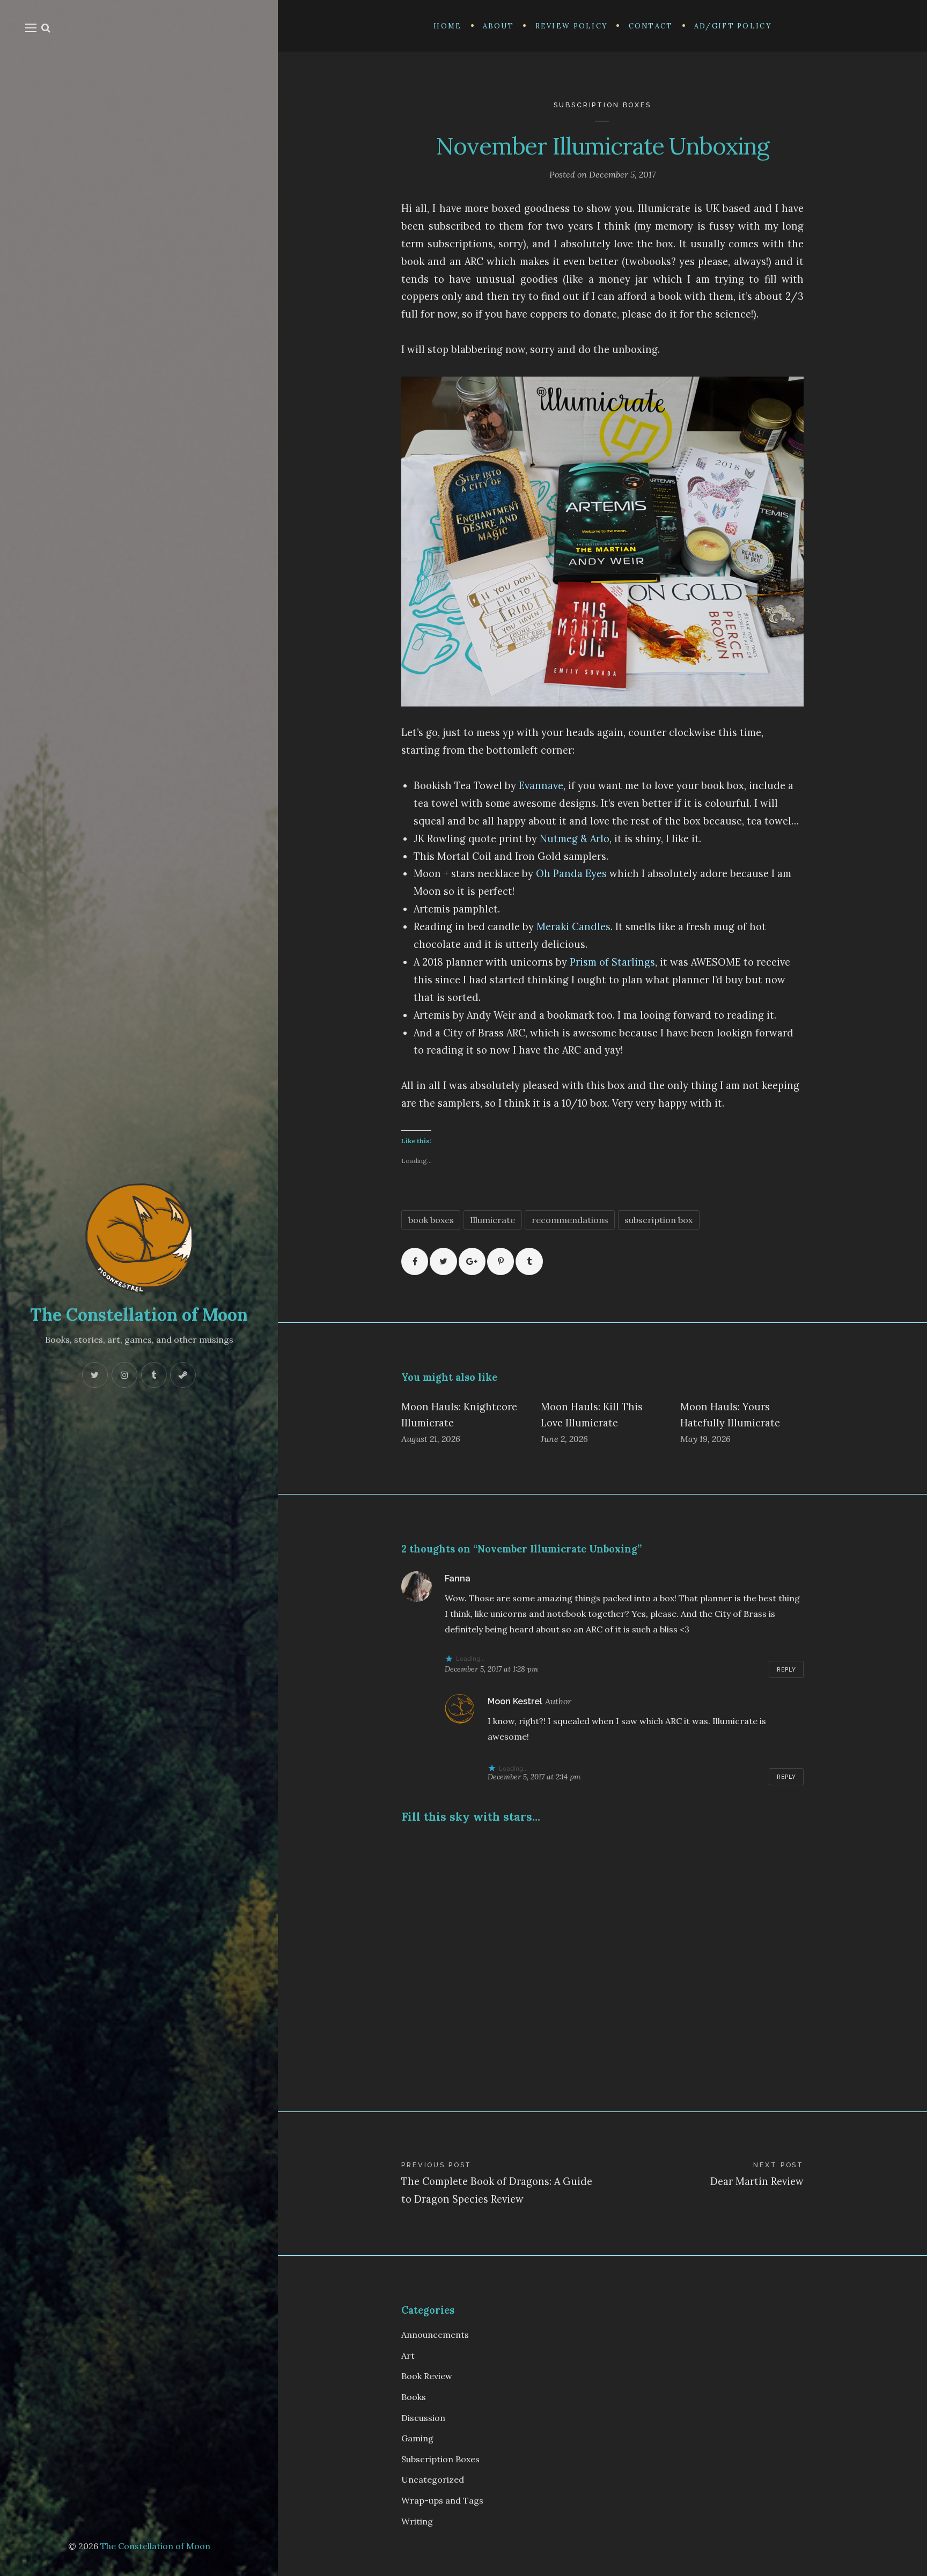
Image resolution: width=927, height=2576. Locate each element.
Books (414, 2397)
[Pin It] (501, 1261)
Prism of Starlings (612, 962)
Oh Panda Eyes (571, 874)
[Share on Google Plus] (472, 1261)
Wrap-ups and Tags (442, 2500)
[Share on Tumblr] (529, 1261)
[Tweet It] (443, 1261)
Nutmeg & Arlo (575, 839)
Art (408, 2356)
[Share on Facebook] (415, 1261)
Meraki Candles (573, 927)
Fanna (458, 1578)
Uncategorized (433, 2479)
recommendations (570, 1220)
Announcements (435, 2335)
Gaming (417, 2438)
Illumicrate (492, 1220)
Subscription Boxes (602, 105)
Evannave (541, 786)
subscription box (659, 1220)
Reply (787, 1669)
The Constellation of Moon (139, 1315)
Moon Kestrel (515, 1701)
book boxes (431, 1220)
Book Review (427, 2376)
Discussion (423, 2418)
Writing (417, 2521)
